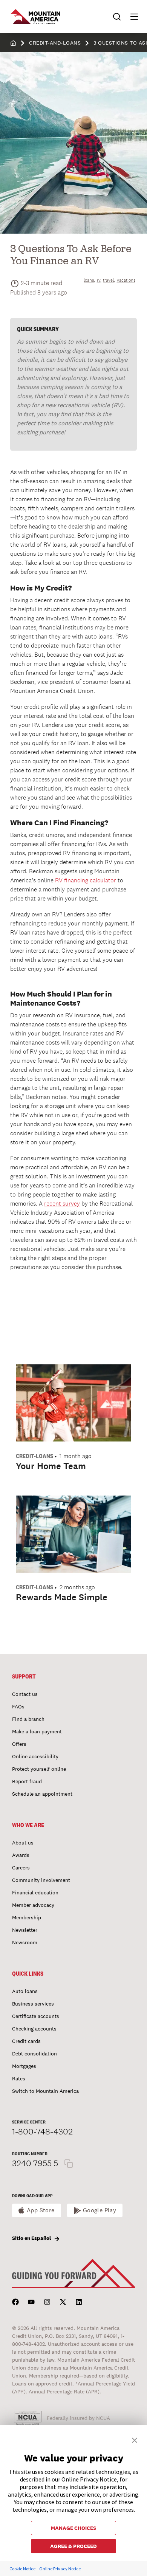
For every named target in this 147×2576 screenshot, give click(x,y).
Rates (19, 2078)
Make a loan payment (37, 1731)
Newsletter (25, 1930)
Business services (33, 2004)
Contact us (25, 1694)
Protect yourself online (39, 1769)
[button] (131, 17)
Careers (21, 1868)
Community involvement (41, 1880)
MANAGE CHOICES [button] (73, 2528)
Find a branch (28, 1719)
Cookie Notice (22, 2569)
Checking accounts (34, 2029)
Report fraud (27, 1781)
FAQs (18, 1706)
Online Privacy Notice (60, 2569)
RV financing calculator (86, 880)
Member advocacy (33, 1905)
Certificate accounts (36, 2016)
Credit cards (26, 2041)
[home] (13, 43)
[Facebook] (15, 2302)
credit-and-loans (55, 43)
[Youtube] (31, 2302)
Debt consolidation (34, 2054)
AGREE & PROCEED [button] (73, 2546)
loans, (89, 280)
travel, (109, 280)
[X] (63, 2302)
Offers (19, 1744)
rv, (99, 280)
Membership (27, 1917)
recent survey (62, 1204)
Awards (21, 1855)
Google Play (100, 2210)
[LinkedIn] (79, 2302)
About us (23, 1843)
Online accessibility (35, 1756)
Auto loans (25, 1991)
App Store (41, 2210)
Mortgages (24, 2066)
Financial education (35, 1892)
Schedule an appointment (42, 1794)
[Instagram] (47, 2302)
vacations (126, 280)
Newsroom (25, 1942)
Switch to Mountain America (45, 2091)
